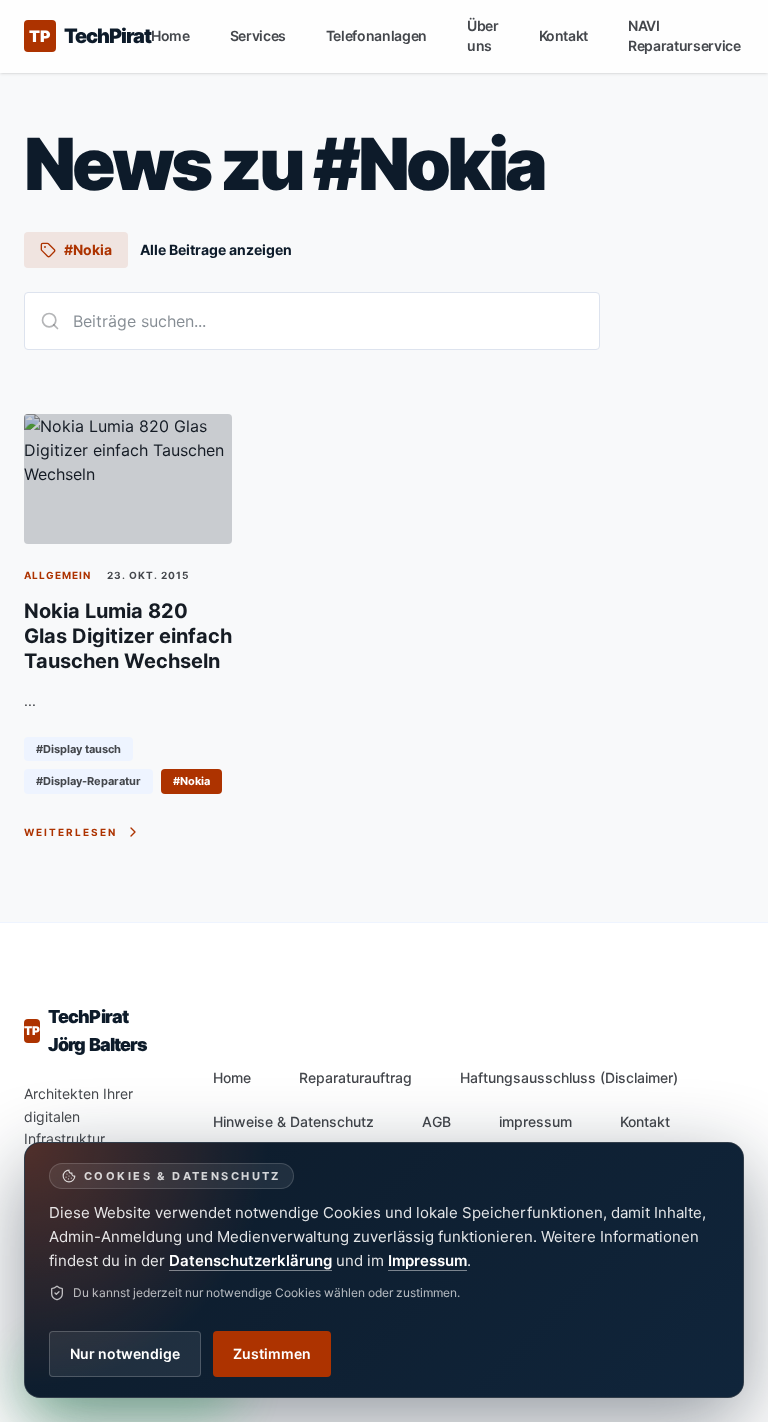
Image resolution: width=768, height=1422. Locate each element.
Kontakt (564, 35)
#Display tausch (78, 749)
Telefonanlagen (376, 35)
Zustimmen (272, 1353)
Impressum (427, 1260)
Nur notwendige (125, 1353)
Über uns (483, 35)
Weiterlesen (70, 832)
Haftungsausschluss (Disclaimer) (569, 1077)
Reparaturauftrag (355, 1077)
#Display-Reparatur (88, 781)
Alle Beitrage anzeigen (216, 249)
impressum (535, 1121)
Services (258, 35)
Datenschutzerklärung (250, 1260)
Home (170, 35)
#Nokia (191, 781)
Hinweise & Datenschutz (293, 1121)
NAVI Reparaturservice (684, 35)
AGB (436, 1121)
